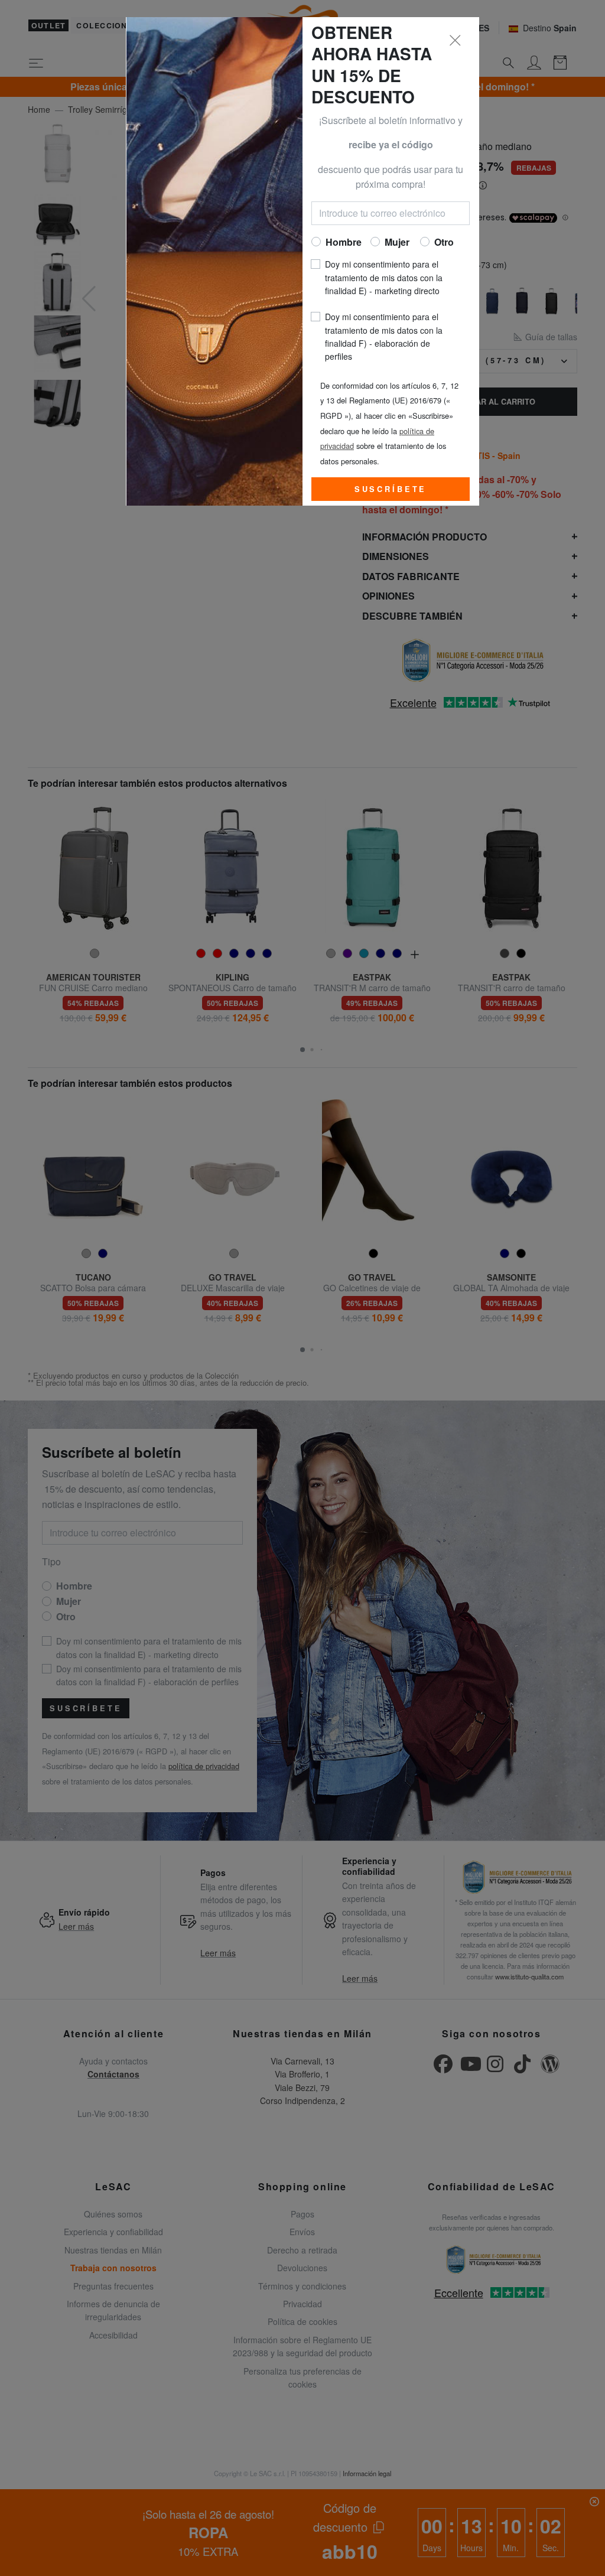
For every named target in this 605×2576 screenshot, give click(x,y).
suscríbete (391, 489)
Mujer (397, 242)
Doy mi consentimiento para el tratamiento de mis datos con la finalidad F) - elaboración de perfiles (384, 336)
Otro (444, 242)
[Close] (456, 41)
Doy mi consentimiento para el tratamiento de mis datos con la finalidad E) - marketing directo (384, 277)
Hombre (344, 242)
